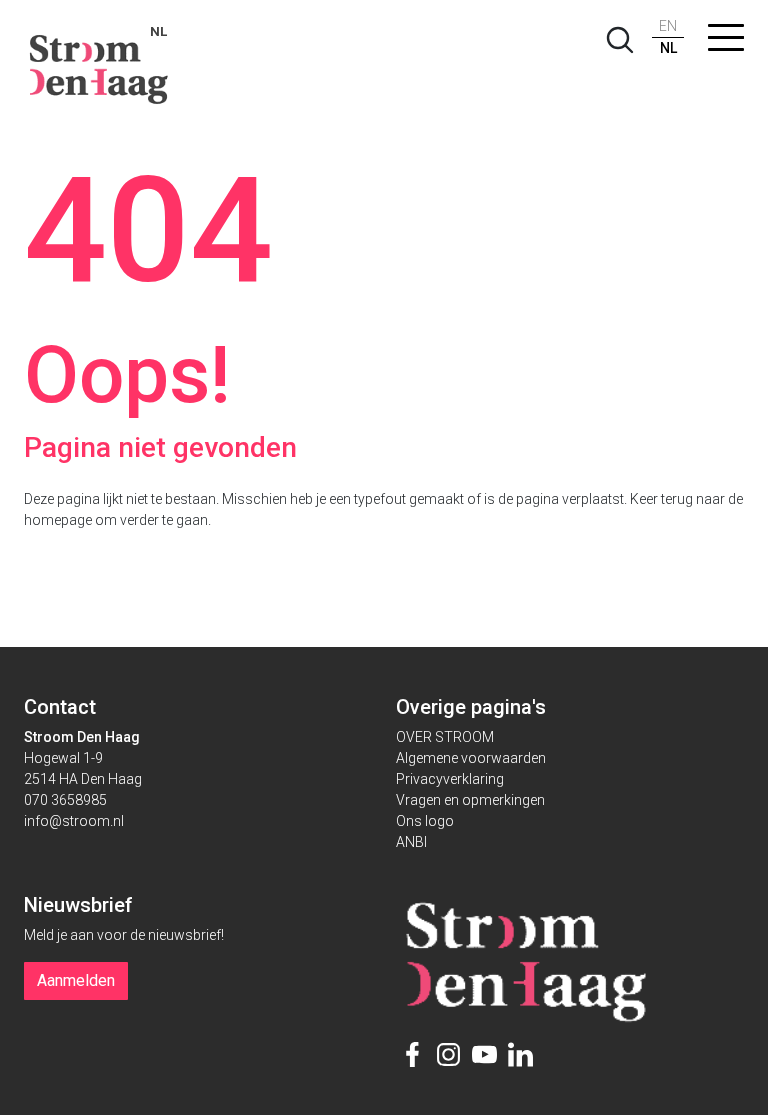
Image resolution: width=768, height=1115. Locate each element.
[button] (726, 42)
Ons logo (425, 821)
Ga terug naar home (140, 563)
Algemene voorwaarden (471, 758)
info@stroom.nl (74, 821)
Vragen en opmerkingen (470, 800)
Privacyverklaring (450, 779)
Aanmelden (76, 980)
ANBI (411, 842)
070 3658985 (65, 800)
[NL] (99, 60)
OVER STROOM (445, 737)
